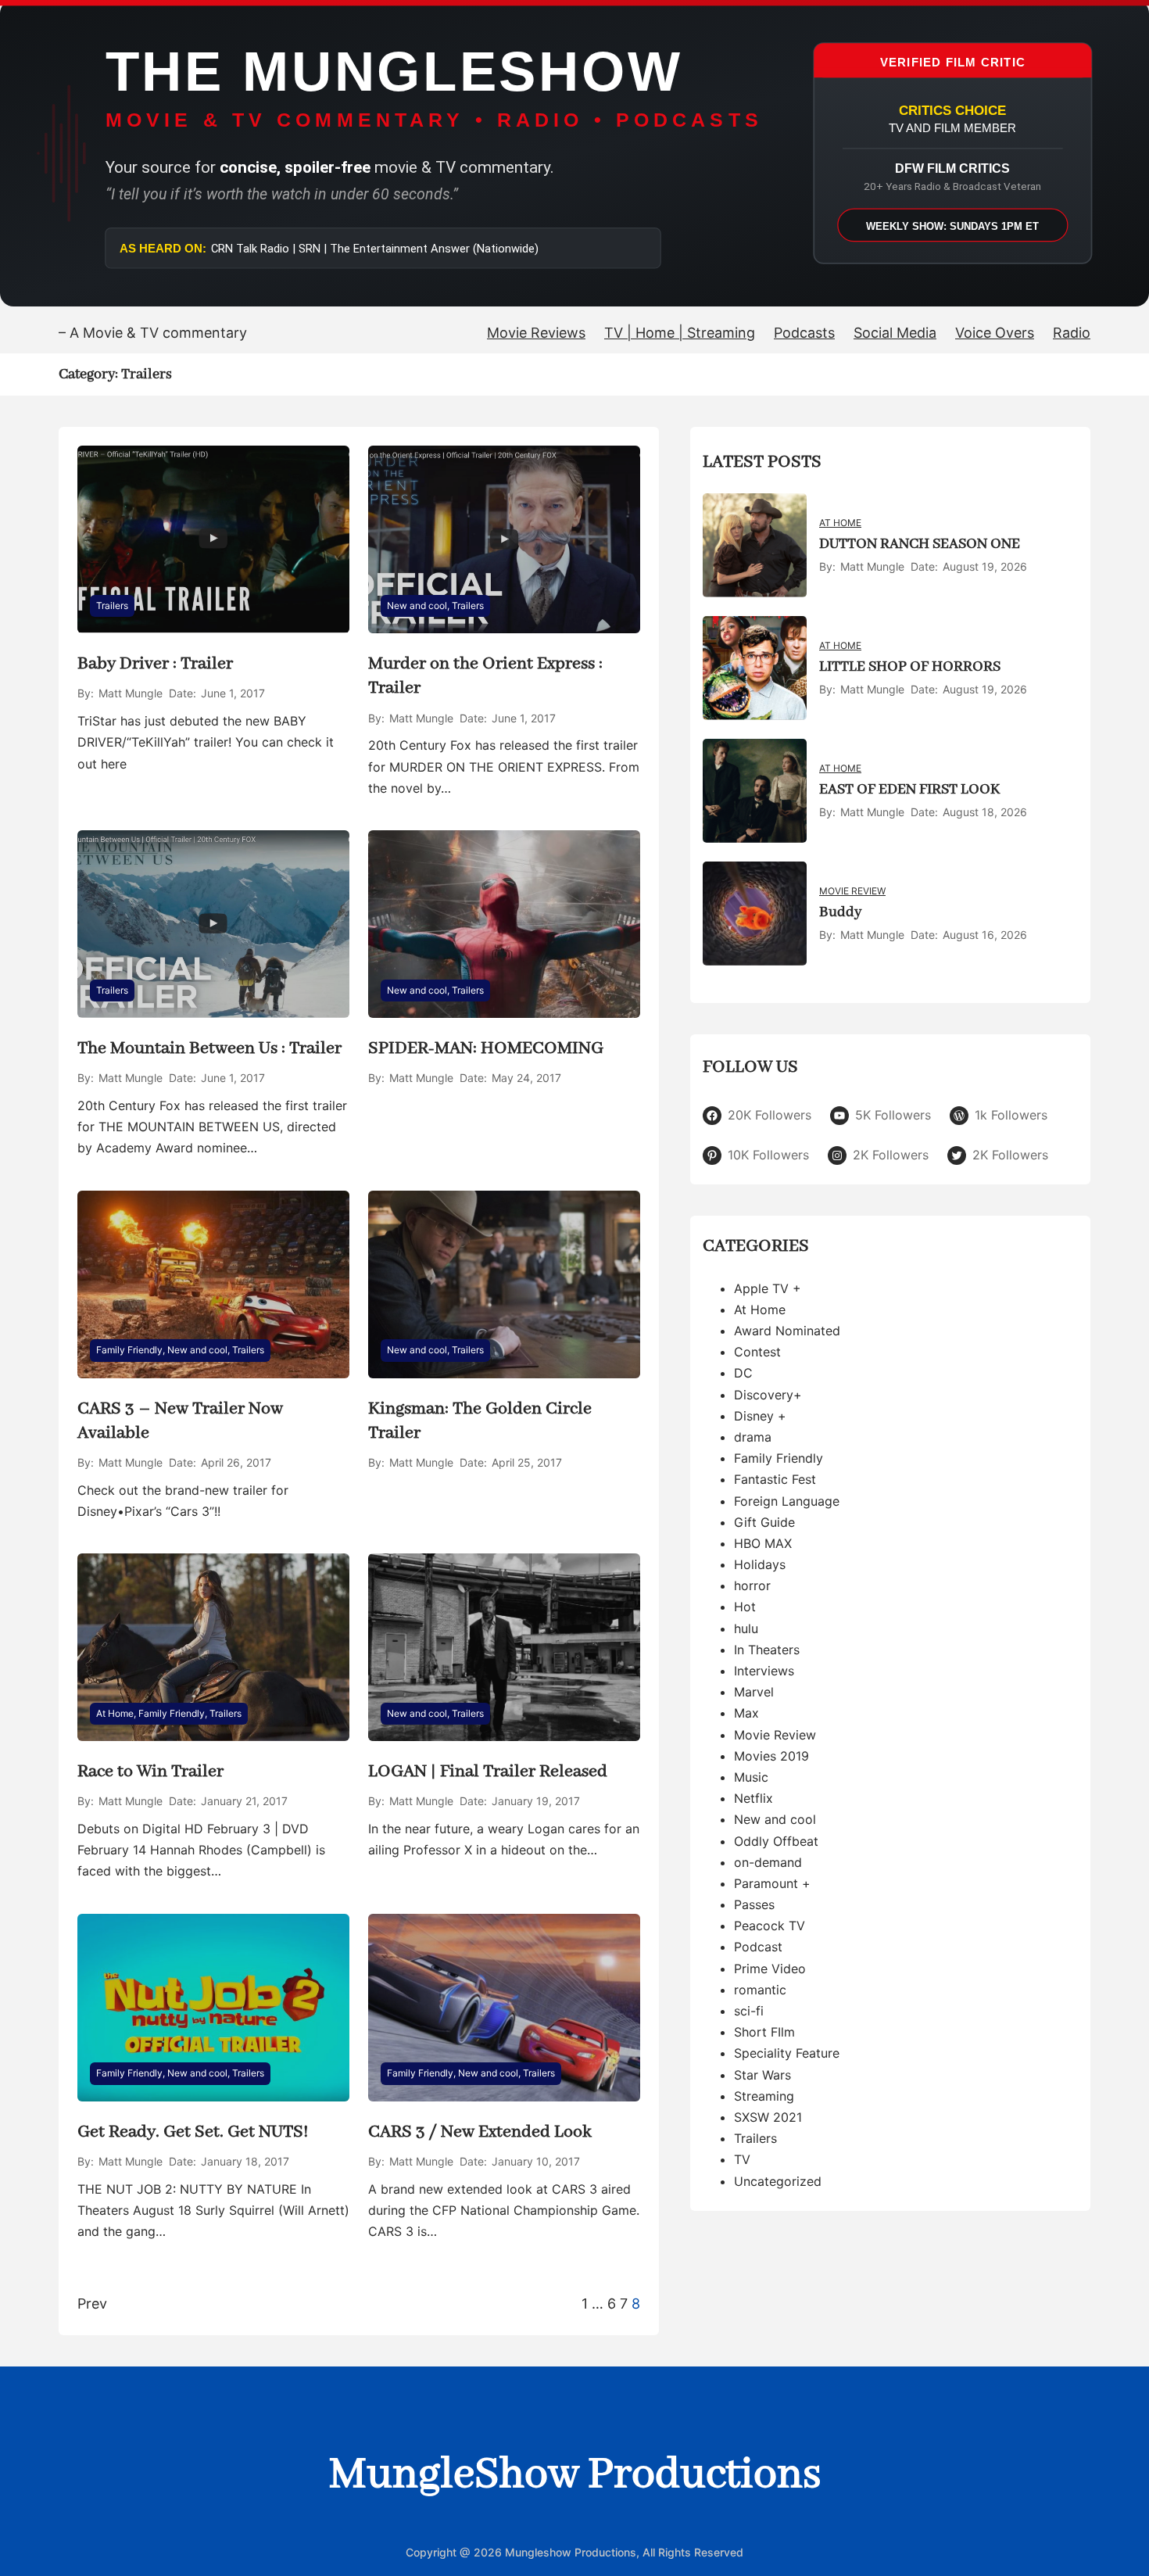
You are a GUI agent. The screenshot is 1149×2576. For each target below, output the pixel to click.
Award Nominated (787, 1331)
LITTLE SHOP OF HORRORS (910, 667)
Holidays (760, 1564)
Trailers (112, 605)
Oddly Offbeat (776, 1841)
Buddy (840, 912)
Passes (754, 1904)
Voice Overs (995, 333)
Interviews (764, 1671)
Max (746, 1714)
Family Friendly (129, 1350)
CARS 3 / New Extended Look (480, 2132)
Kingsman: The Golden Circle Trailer (480, 1421)
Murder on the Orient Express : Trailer (485, 676)
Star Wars (762, 2075)
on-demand (768, 1862)
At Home (115, 1713)
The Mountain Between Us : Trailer (209, 1048)
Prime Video (770, 1969)
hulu (746, 1628)
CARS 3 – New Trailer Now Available (180, 1421)
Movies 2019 (771, 1756)
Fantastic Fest (775, 1480)
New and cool (417, 605)
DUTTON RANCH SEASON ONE (920, 544)
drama (753, 1437)
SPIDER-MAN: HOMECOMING (486, 1048)
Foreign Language (787, 1501)
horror (752, 1586)
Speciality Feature (787, 2054)
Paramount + (772, 1883)
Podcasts (804, 333)
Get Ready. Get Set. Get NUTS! (193, 2132)
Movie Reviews (536, 333)
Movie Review (852, 891)
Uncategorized (778, 2181)
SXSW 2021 (768, 2117)
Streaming (764, 2096)
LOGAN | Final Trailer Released (488, 1772)
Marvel (754, 1693)
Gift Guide (764, 1522)
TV (742, 2160)
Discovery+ (768, 1395)
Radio (1072, 333)
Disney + (760, 1416)
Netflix (753, 1798)
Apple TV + (768, 1288)
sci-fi (749, 2011)
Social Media (895, 333)
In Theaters (767, 1650)
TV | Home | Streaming (680, 333)
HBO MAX (763, 1543)
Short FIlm (764, 2033)
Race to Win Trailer (150, 1772)
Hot (745, 1607)
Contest (757, 1352)
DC (743, 1374)
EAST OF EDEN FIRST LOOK (909, 790)
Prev (92, 2304)
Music (751, 1777)
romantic (760, 1990)
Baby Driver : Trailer (155, 664)
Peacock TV (770, 1926)
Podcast (758, 1947)
